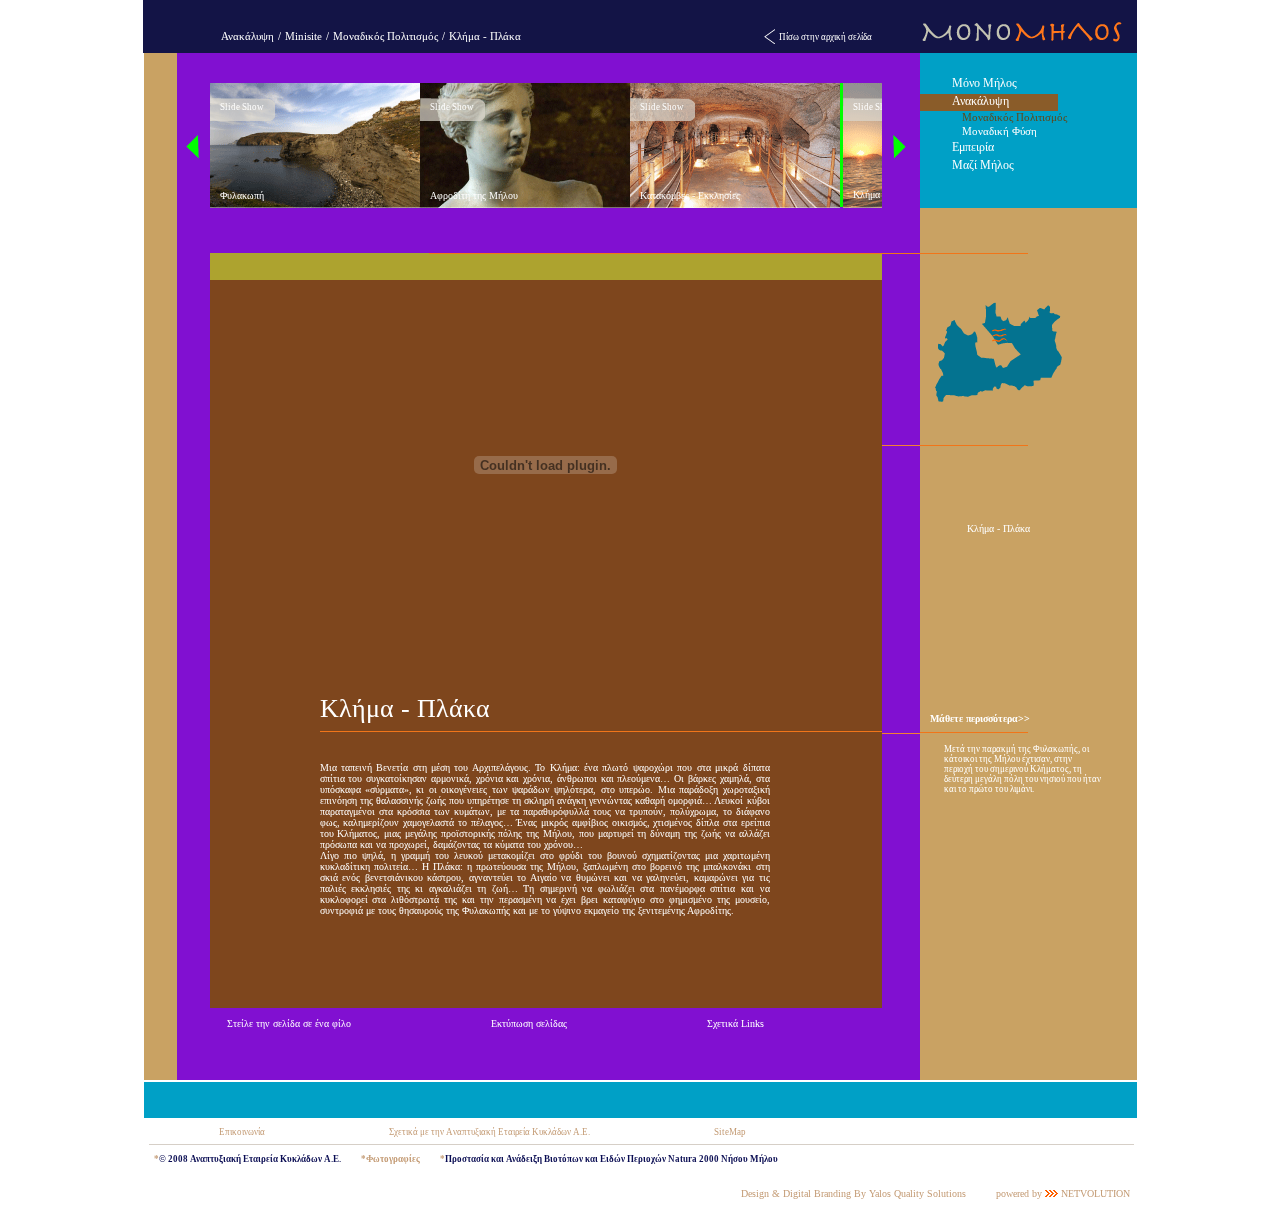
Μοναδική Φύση (999, 131)
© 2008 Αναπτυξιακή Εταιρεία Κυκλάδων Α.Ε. (250, 1159)
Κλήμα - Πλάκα (485, 36)
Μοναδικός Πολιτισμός (385, 36)
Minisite (303, 36)
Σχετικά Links (735, 1023)
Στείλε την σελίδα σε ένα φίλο (289, 1023)
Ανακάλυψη (247, 36)
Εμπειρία (973, 147)
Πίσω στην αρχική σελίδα (825, 37)
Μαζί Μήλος (983, 165)
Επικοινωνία (242, 1132)
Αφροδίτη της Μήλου (474, 195)
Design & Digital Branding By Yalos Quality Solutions (853, 1193)
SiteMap (730, 1132)
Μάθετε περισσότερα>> (980, 718)
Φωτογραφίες (393, 1159)
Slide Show (242, 107)
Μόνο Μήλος (984, 83)
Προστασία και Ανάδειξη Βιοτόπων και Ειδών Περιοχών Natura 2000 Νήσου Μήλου (611, 1159)
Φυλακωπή (242, 195)
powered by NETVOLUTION (1063, 1193)
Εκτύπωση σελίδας (529, 1023)
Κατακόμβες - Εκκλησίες (690, 195)
